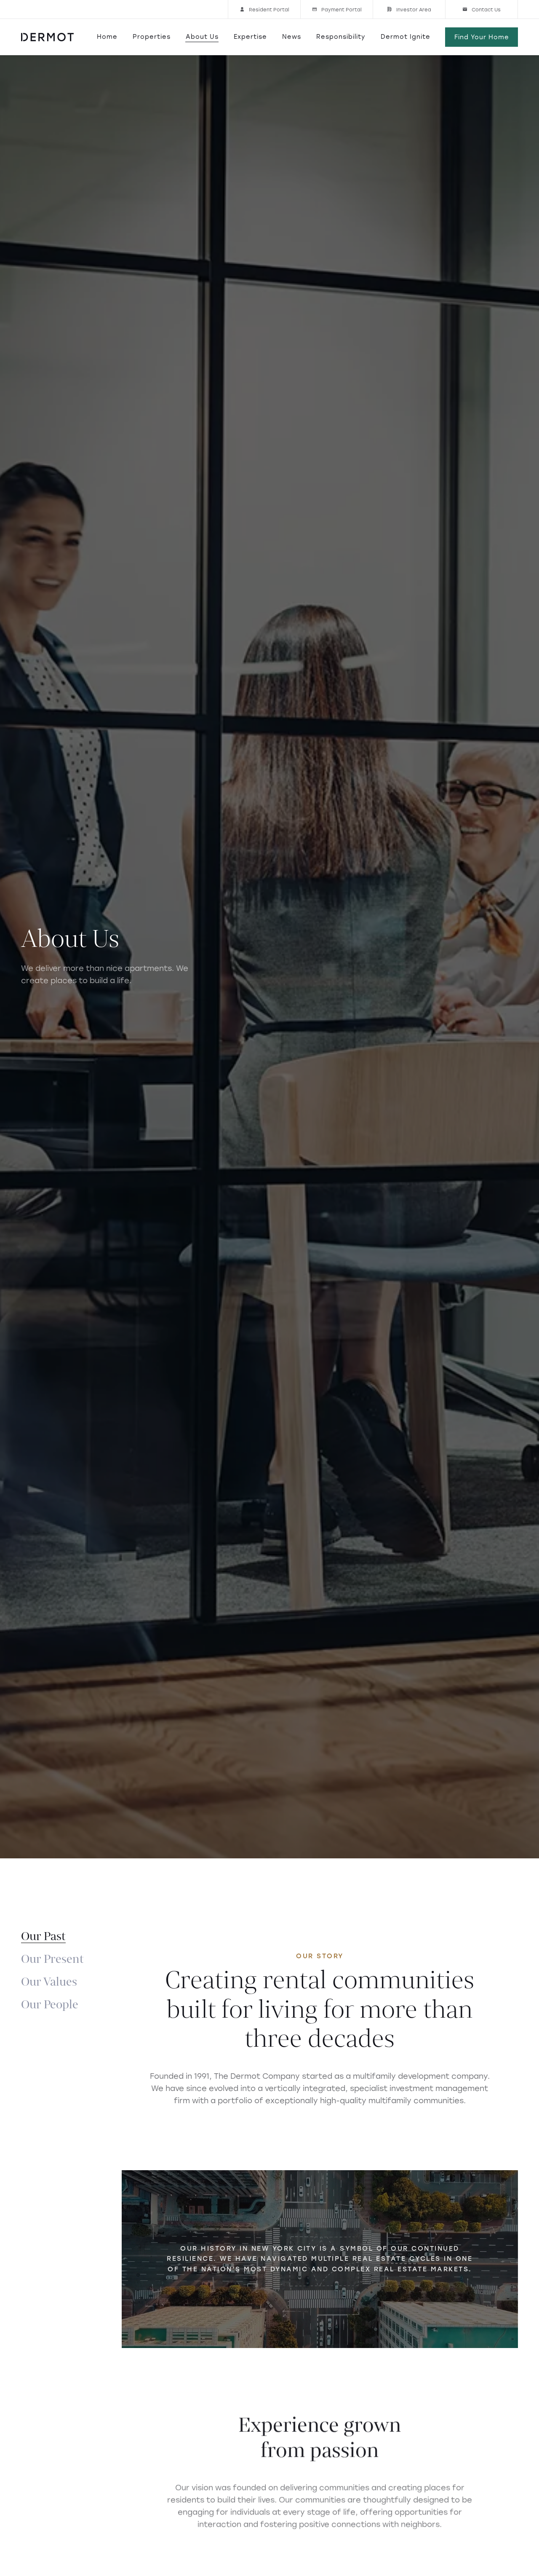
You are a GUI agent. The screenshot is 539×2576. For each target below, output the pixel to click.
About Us (202, 37)
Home (107, 37)
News (292, 37)
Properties (152, 37)
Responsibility (341, 37)
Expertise (250, 37)
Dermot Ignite (406, 37)
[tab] (43, 1937)
